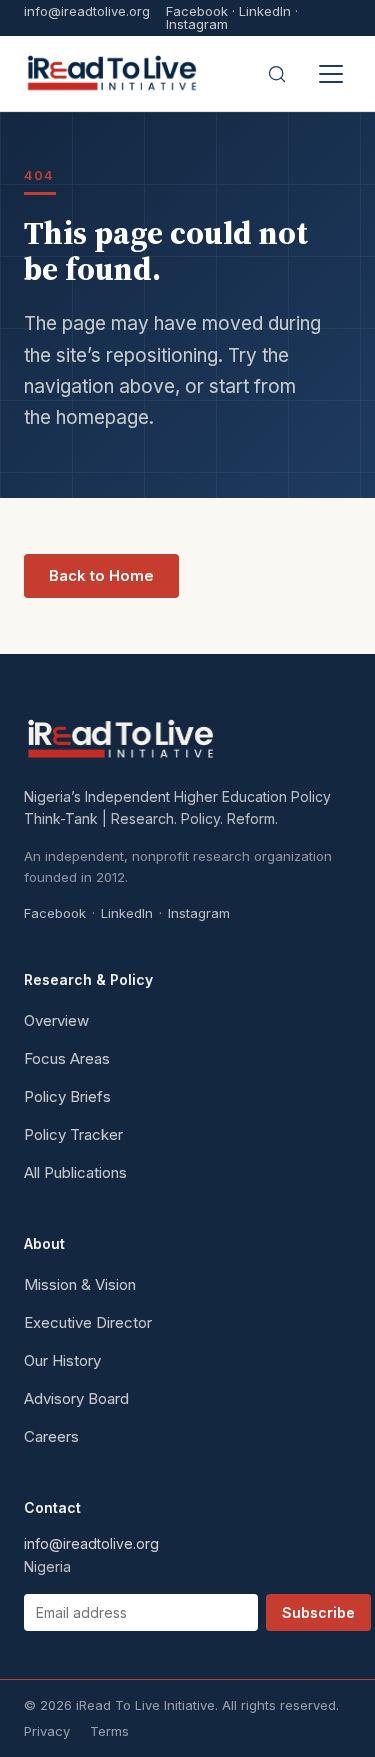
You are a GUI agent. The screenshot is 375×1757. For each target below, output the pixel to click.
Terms (109, 1731)
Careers (51, 1436)
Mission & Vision (80, 1284)
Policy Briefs (67, 1096)
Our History (62, 1360)
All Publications (75, 1172)
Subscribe (318, 1612)
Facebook (197, 11)
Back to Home (101, 575)
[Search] (277, 74)
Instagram (197, 24)
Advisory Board (76, 1398)
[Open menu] (331, 74)
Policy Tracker (73, 1134)
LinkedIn (265, 11)
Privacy (47, 1731)
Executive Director (88, 1322)
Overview (56, 1020)
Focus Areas (67, 1058)
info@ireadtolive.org (87, 12)
